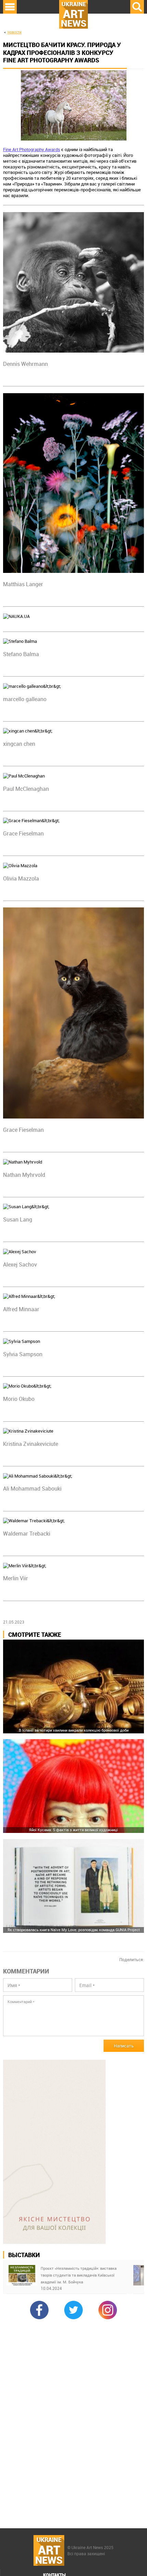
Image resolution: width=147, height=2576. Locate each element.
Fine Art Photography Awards (32, 149)
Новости (15, 32)
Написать (124, 2046)
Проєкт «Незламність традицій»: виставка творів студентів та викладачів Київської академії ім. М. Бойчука (79, 2275)
